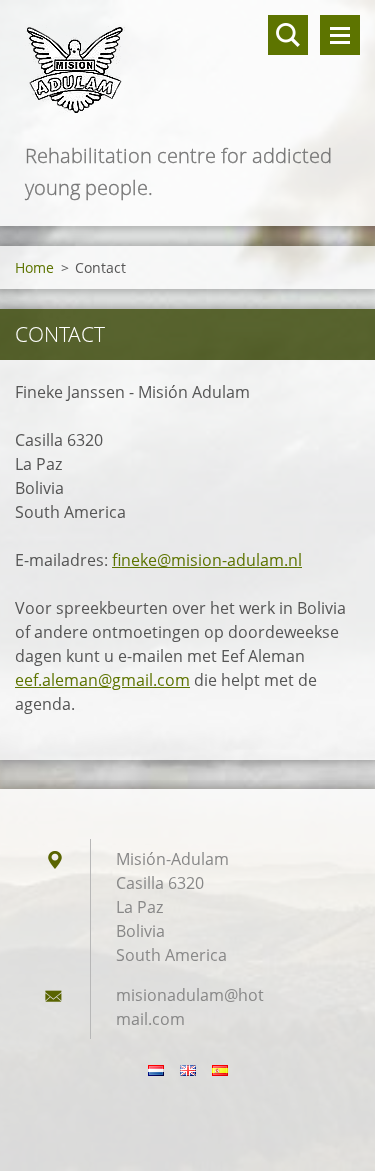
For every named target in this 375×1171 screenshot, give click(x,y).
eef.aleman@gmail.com (102, 680)
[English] (188, 1070)
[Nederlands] (156, 1070)
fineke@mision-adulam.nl (207, 560)
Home (34, 267)
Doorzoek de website (288, 35)
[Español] (220, 1070)
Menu (340, 35)
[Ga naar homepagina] (187, 70)
